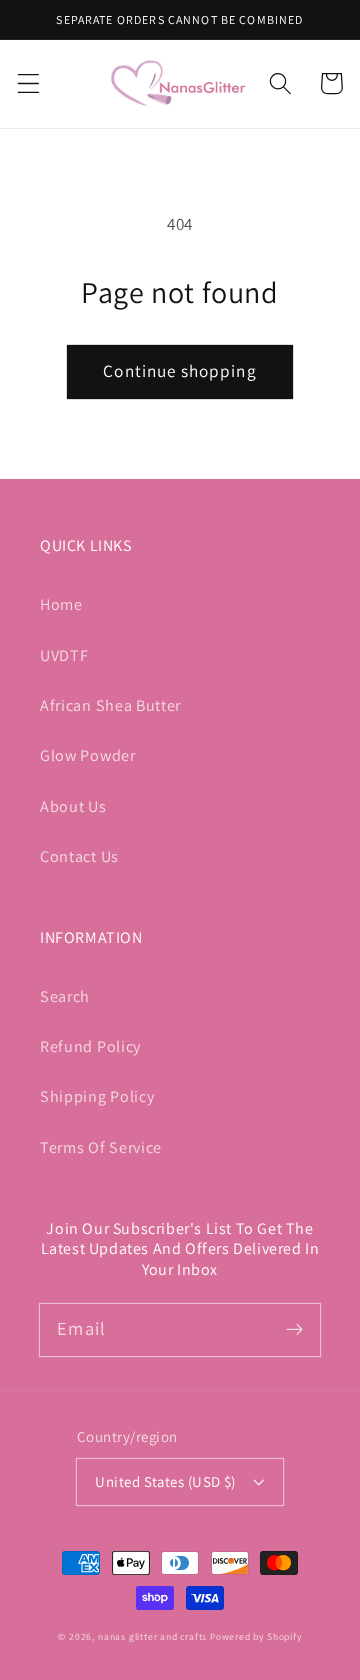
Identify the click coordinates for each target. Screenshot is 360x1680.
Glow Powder (88, 755)
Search (65, 996)
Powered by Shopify (256, 1636)
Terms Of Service (101, 1147)
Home (61, 604)
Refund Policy (90, 1046)
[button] (28, 83)
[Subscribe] (294, 1329)
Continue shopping (180, 370)
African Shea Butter (110, 705)
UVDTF (64, 655)
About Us (73, 806)
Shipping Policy (97, 1096)
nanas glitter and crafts (152, 1636)
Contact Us (79, 856)
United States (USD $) (165, 1481)
